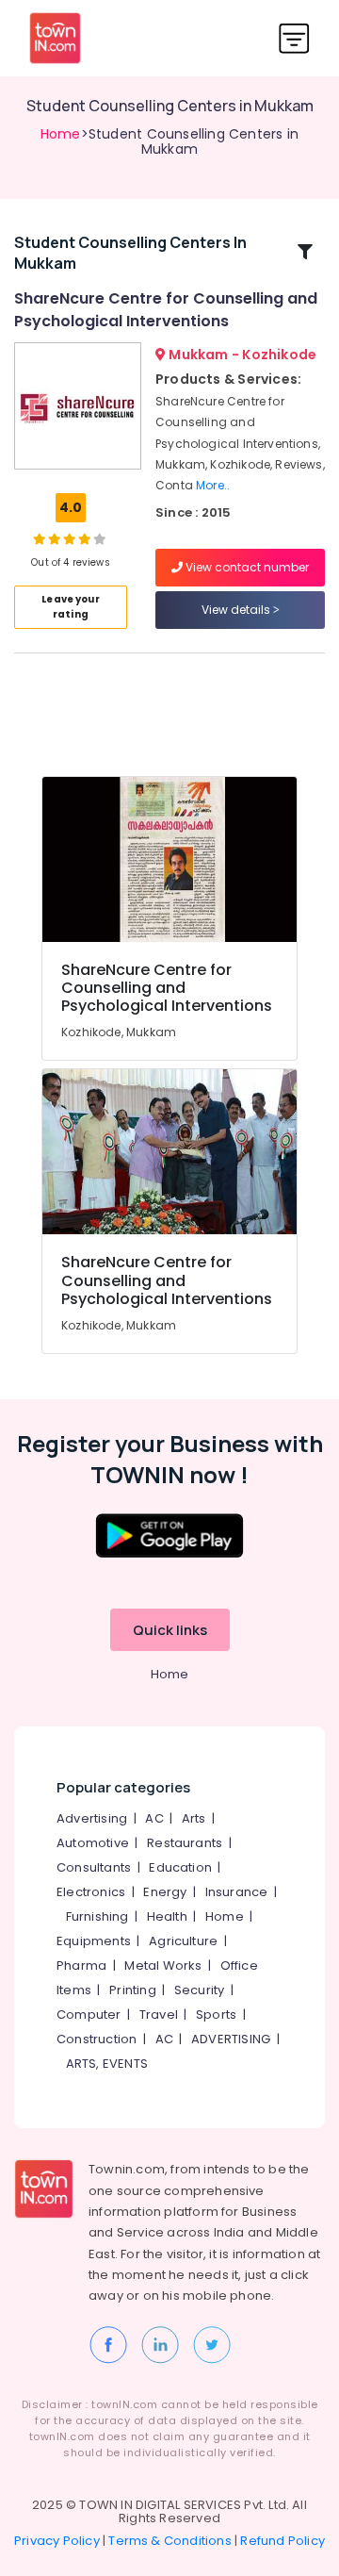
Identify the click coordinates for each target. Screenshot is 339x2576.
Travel (159, 2015)
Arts (194, 1818)
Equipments (94, 1941)
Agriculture (183, 1941)
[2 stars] (100, 538)
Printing (133, 1990)
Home (61, 134)
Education (180, 1867)
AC (154, 1818)
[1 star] (85, 538)
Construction (97, 2039)
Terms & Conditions (170, 2541)
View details (237, 610)
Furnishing (97, 1916)
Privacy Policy (57, 2541)
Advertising (92, 1818)
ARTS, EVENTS (107, 2064)
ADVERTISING (231, 2039)
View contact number (246, 567)
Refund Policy (282, 2541)
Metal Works (163, 1965)
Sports (216, 2015)
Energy (165, 1892)
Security (200, 1990)
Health (167, 1916)
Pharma (81, 1965)
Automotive (93, 1843)
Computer (89, 2015)
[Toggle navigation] (294, 38)
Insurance (237, 1892)
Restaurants (185, 1843)
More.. (213, 485)
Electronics (91, 1892)
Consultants (94, 1867)
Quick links (170, 1630)
